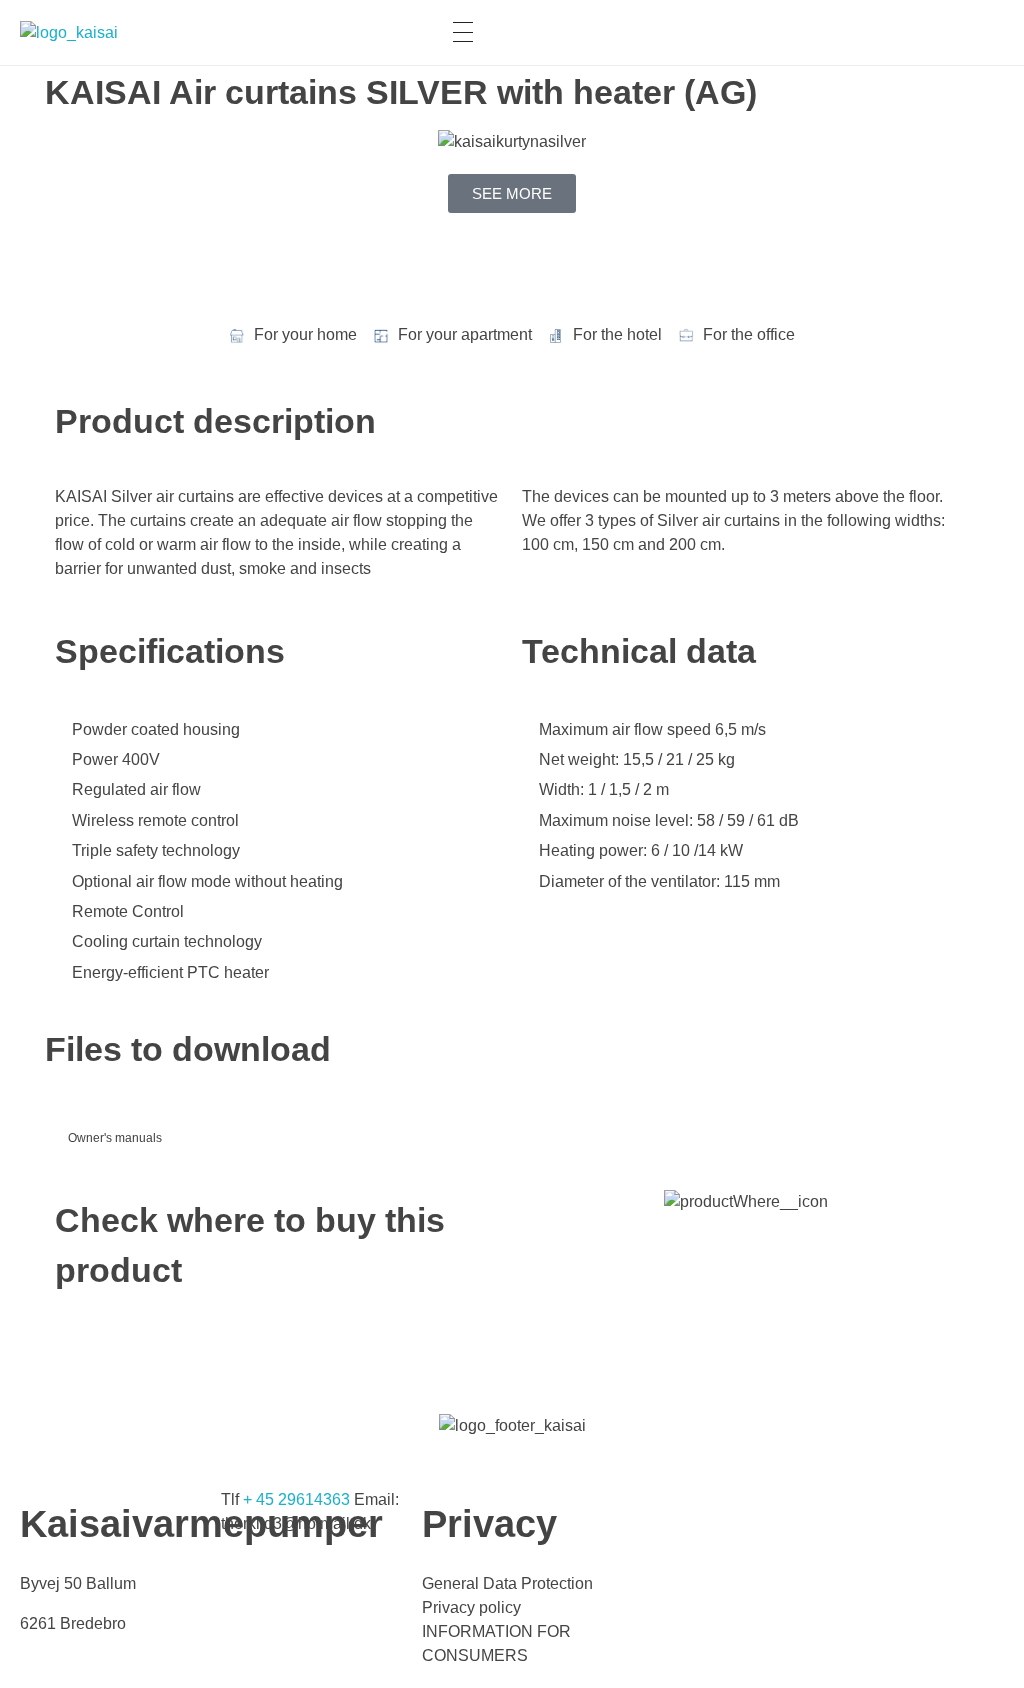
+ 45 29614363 (296, 1499)
